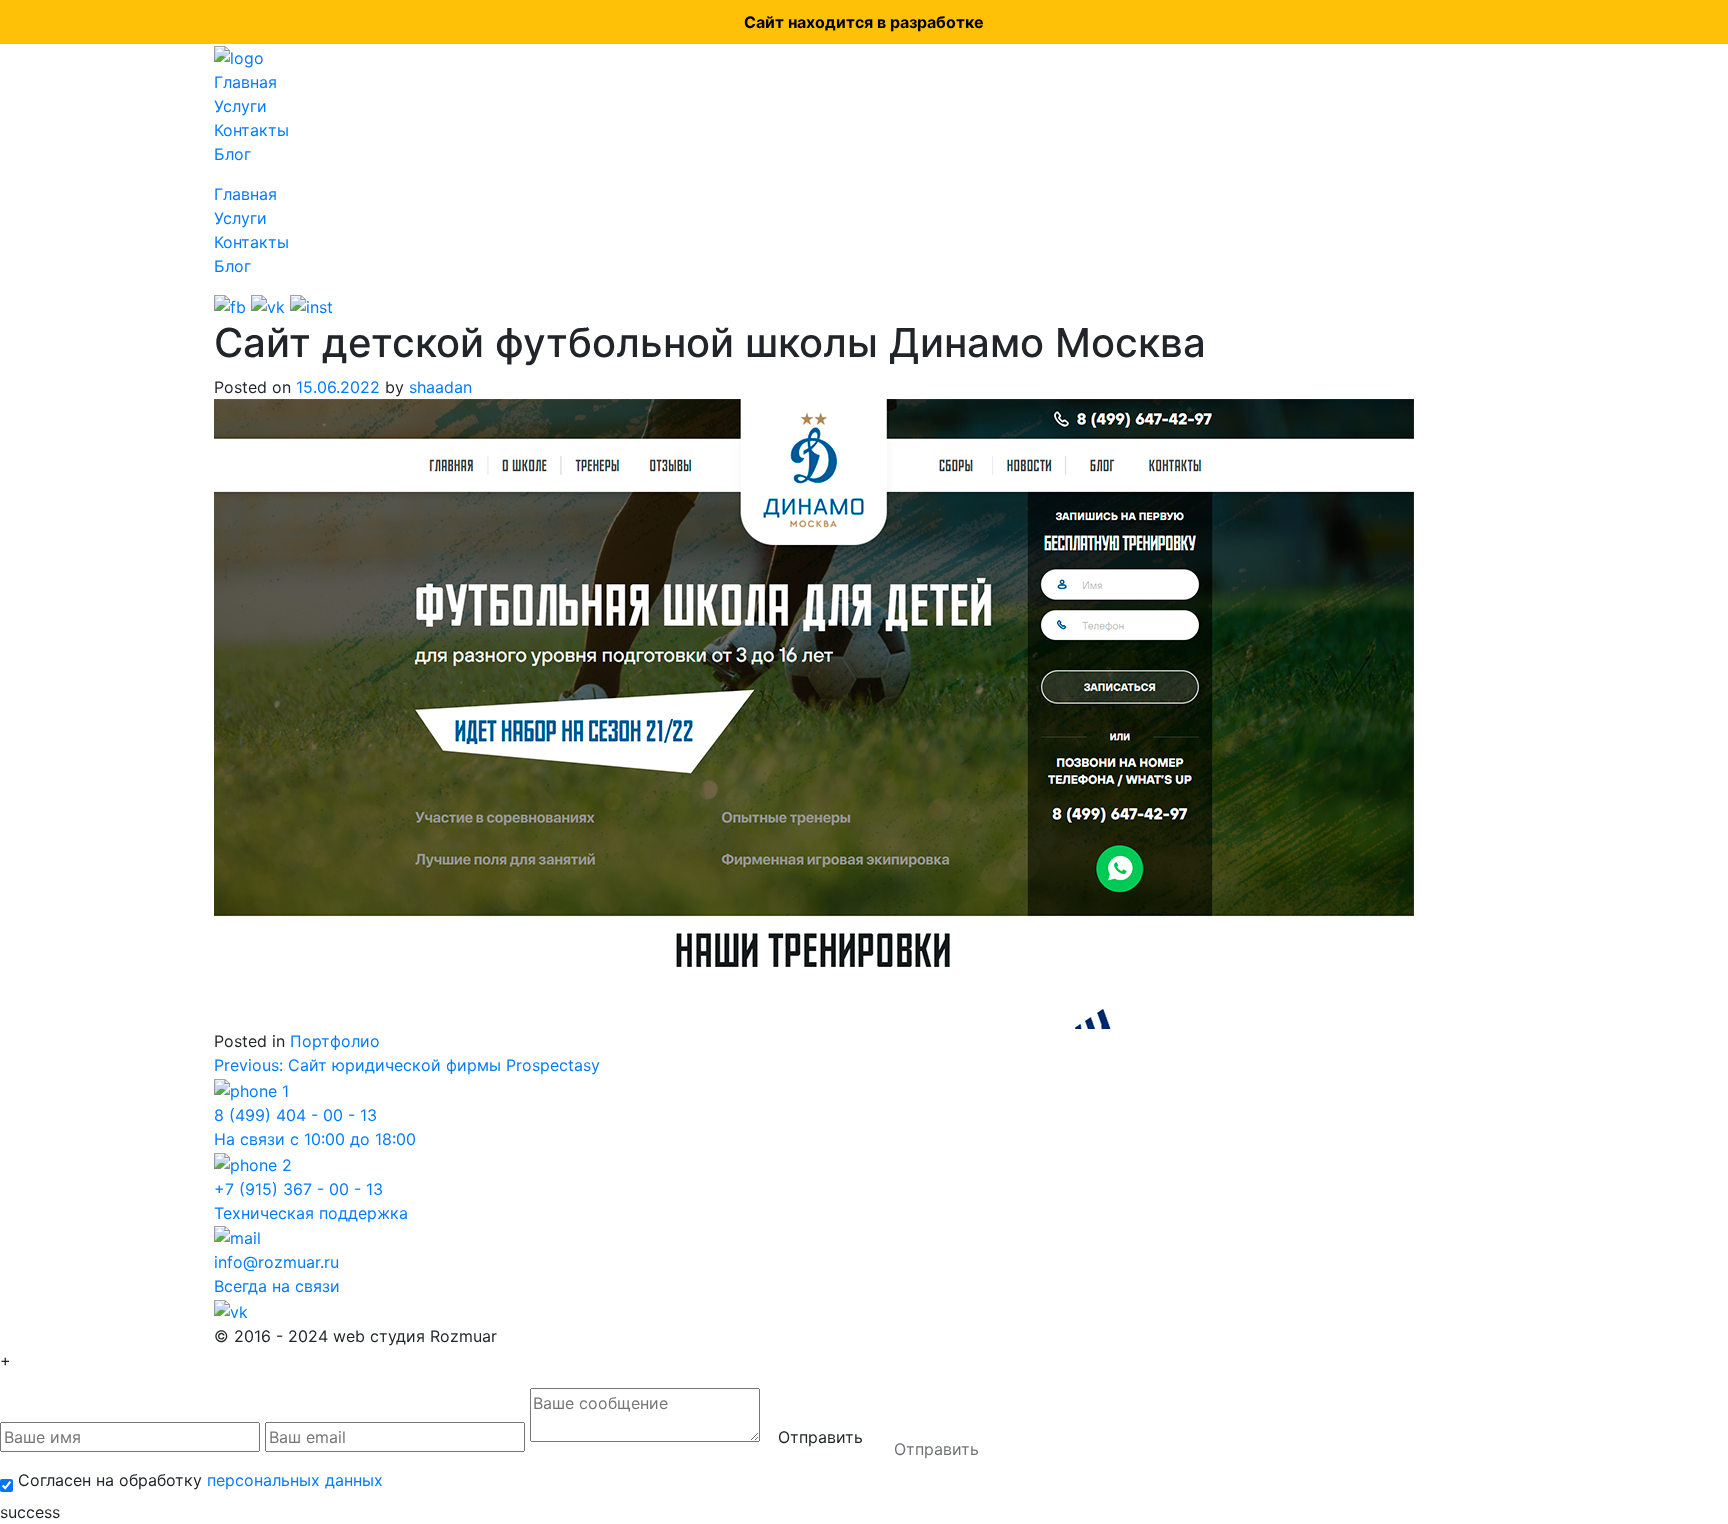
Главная (245, 82)
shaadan (440, 387)
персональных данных (295, 1480)
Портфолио (335, 1041)
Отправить (820, 1437)
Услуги (240, 106)
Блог (232, 154)
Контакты (251, 130)
